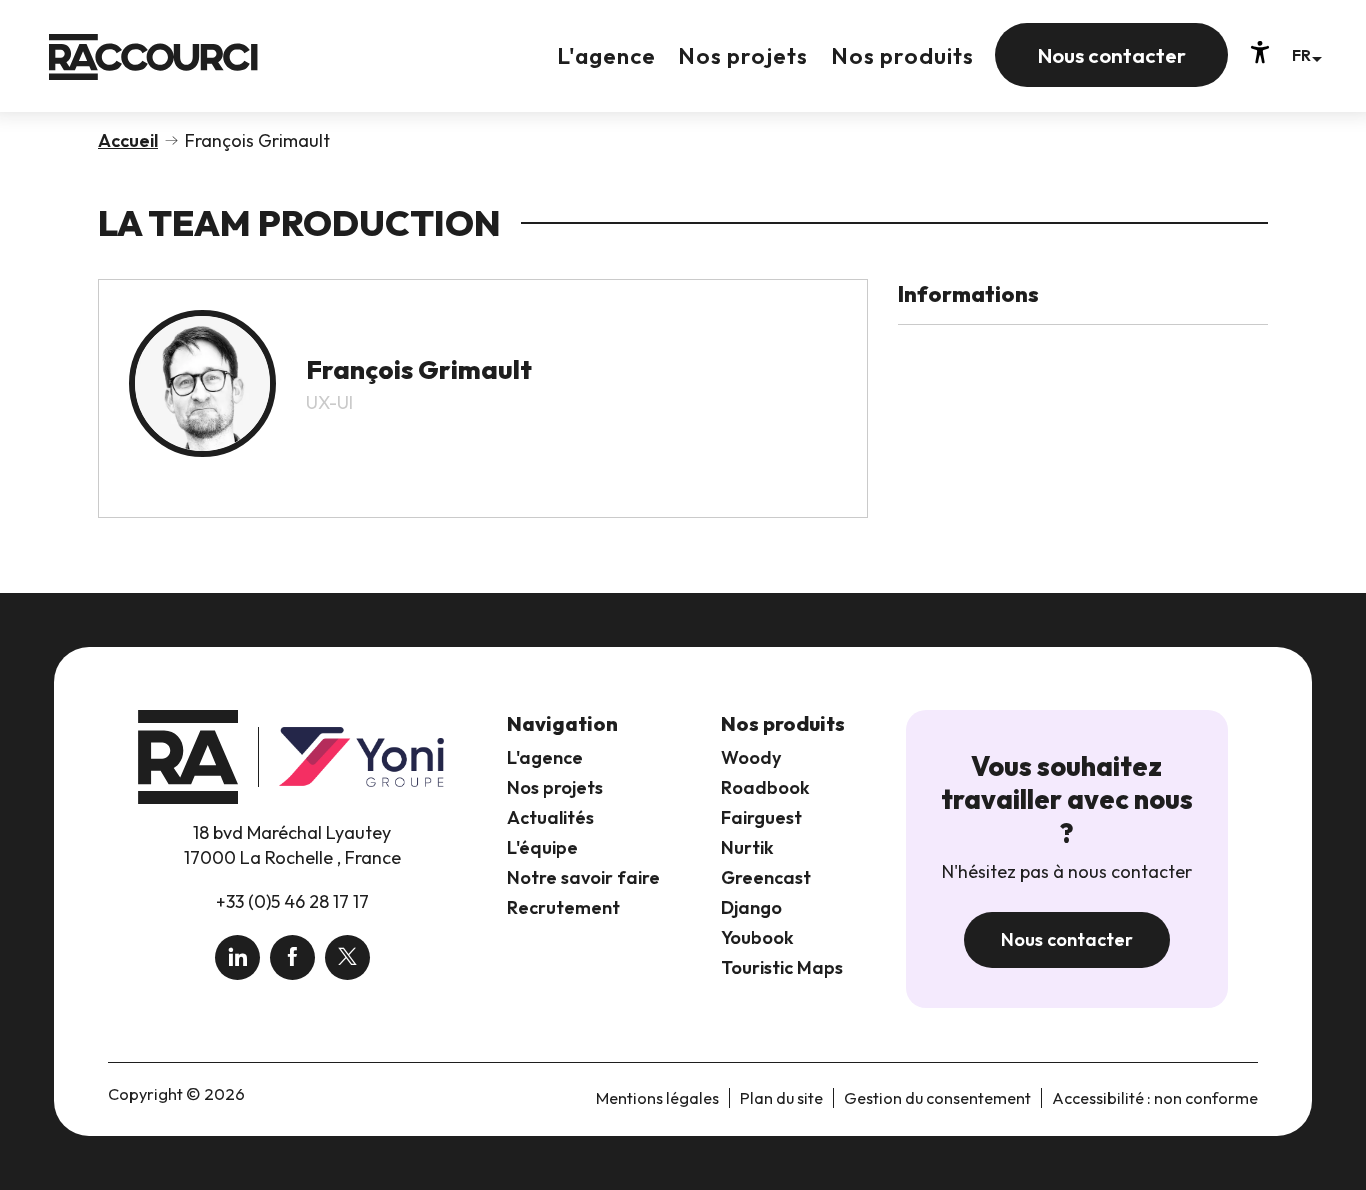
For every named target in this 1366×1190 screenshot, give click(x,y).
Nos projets (555, 787)
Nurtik (747, 847)
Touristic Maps (782, 967)
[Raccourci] (153, 71)
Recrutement (563, 907)
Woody (751, 757)
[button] (1306, 54)
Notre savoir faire (583, 877)
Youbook (757, 937)
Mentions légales (657, 1098)
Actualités (550, 817)
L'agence (545, 757)
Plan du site (781, 1098)
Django (751, 907)
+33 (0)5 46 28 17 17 (292, 901)
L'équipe (542, 847)
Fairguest (761, 817)
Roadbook (765, 787)
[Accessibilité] (1260, 52)
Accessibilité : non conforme (1155, 1098)
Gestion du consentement (937, 1098)
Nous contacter (1067, 939)
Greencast (766, 877)
